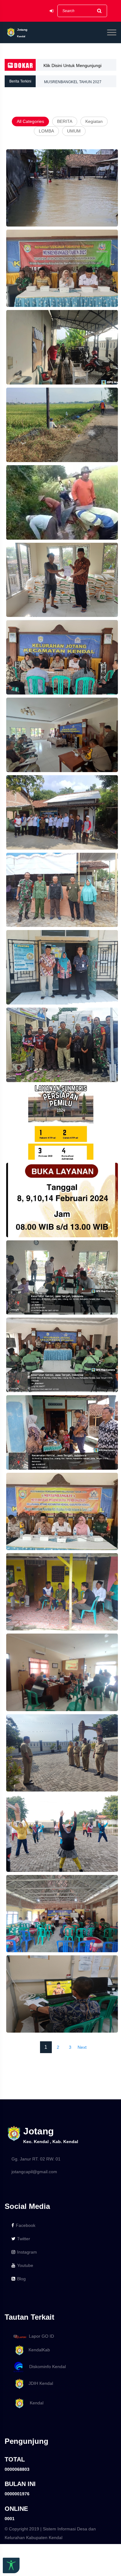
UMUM (74, 131)
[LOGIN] (52, 11)
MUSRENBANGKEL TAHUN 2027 (73, 81)
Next (82, 2047)
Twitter (24, 2239)
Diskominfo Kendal (46, 2367)
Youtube (25, 2265)
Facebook (26, 2225)
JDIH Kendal (39, 2383)
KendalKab (37, 2350)
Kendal (34, 2403)
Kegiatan (94, 121)
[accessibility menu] (11, 2565)
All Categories (30, 121)
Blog (21, 2279)
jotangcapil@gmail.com (34, 2172)
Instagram (27, 2252)
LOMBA (46, 131)
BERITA (65, 121)
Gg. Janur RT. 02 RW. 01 (36, 2159)
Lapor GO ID (41, 2336)
